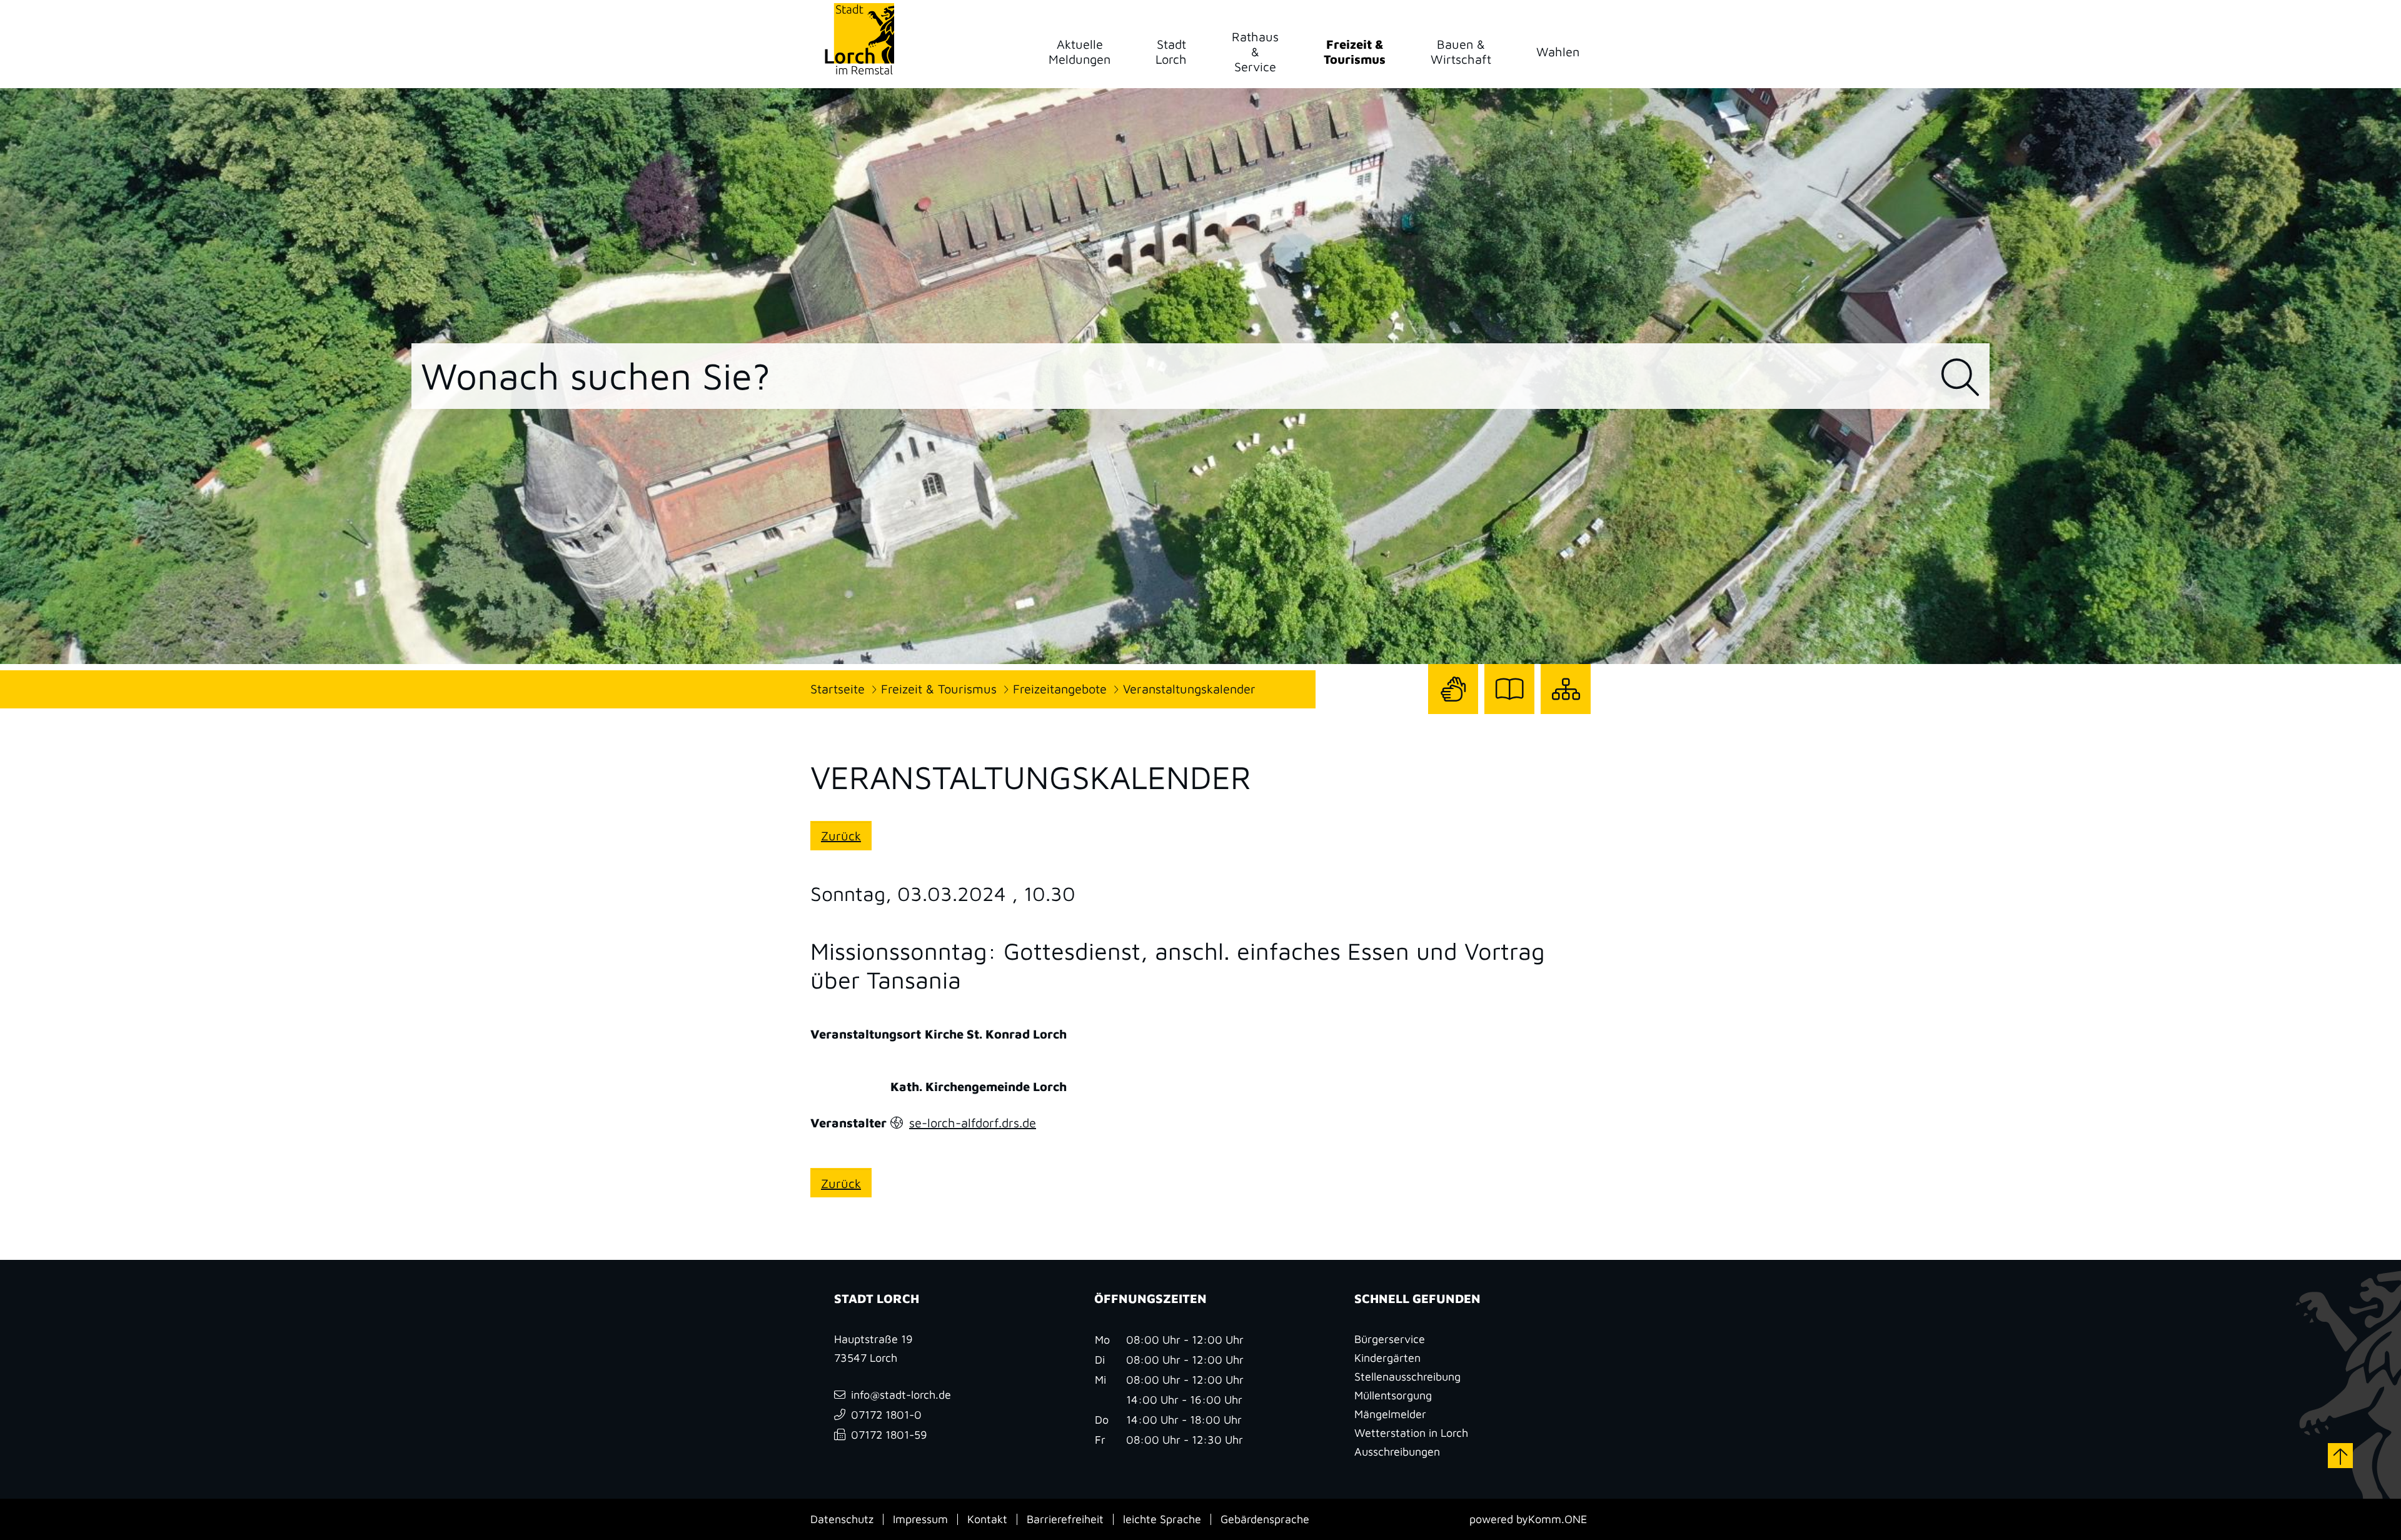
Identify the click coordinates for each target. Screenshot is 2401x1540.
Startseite (838, 689)
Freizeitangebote (1060, 689)
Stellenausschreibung (1407, 1376)
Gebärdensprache (1265, 1519)
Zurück (841, 836)
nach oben (2340, 1456)
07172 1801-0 (886, 1415)
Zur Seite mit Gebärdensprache (1453, 714)
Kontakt (987, 1519)
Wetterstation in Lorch (1411, 1433)
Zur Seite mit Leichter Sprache (1509, 714)
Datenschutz (842, 1519)
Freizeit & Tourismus (939, 689)
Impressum (920, 1519)
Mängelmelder (1390, 1414)
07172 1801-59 (889, 1435)
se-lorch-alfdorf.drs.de (973, 1123)
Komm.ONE (1558, 1519)
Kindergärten (1387, 1358)
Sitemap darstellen (1566, 714)
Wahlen (1558, 52)
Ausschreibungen (1397, 1452)
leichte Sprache (1162, 1519)
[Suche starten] (1960, 378)
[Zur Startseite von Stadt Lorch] (859, 38)
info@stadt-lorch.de (901, 1395)
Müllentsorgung (1393, 1395)
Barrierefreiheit (1065, 1519)
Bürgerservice (1390, 1339)
